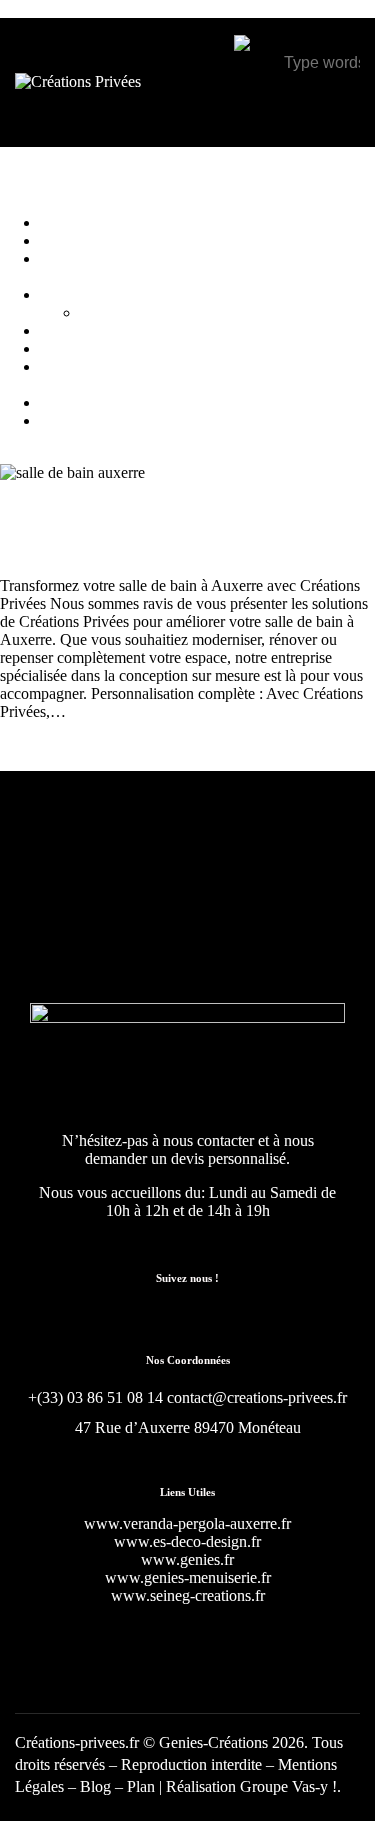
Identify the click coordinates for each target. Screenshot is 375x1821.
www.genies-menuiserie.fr (188, 1577)
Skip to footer (142, 8)
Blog (97, 1786)
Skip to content (47, 8)
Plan (141, 1786)
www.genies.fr (187, 1559)
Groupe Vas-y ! (288, 1786)
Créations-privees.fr (77, 1742)
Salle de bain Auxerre (76, 549)
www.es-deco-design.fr (187, 1541)
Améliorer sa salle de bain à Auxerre (148, 510)
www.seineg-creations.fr (188, 1595)
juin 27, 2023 (194, 549)
